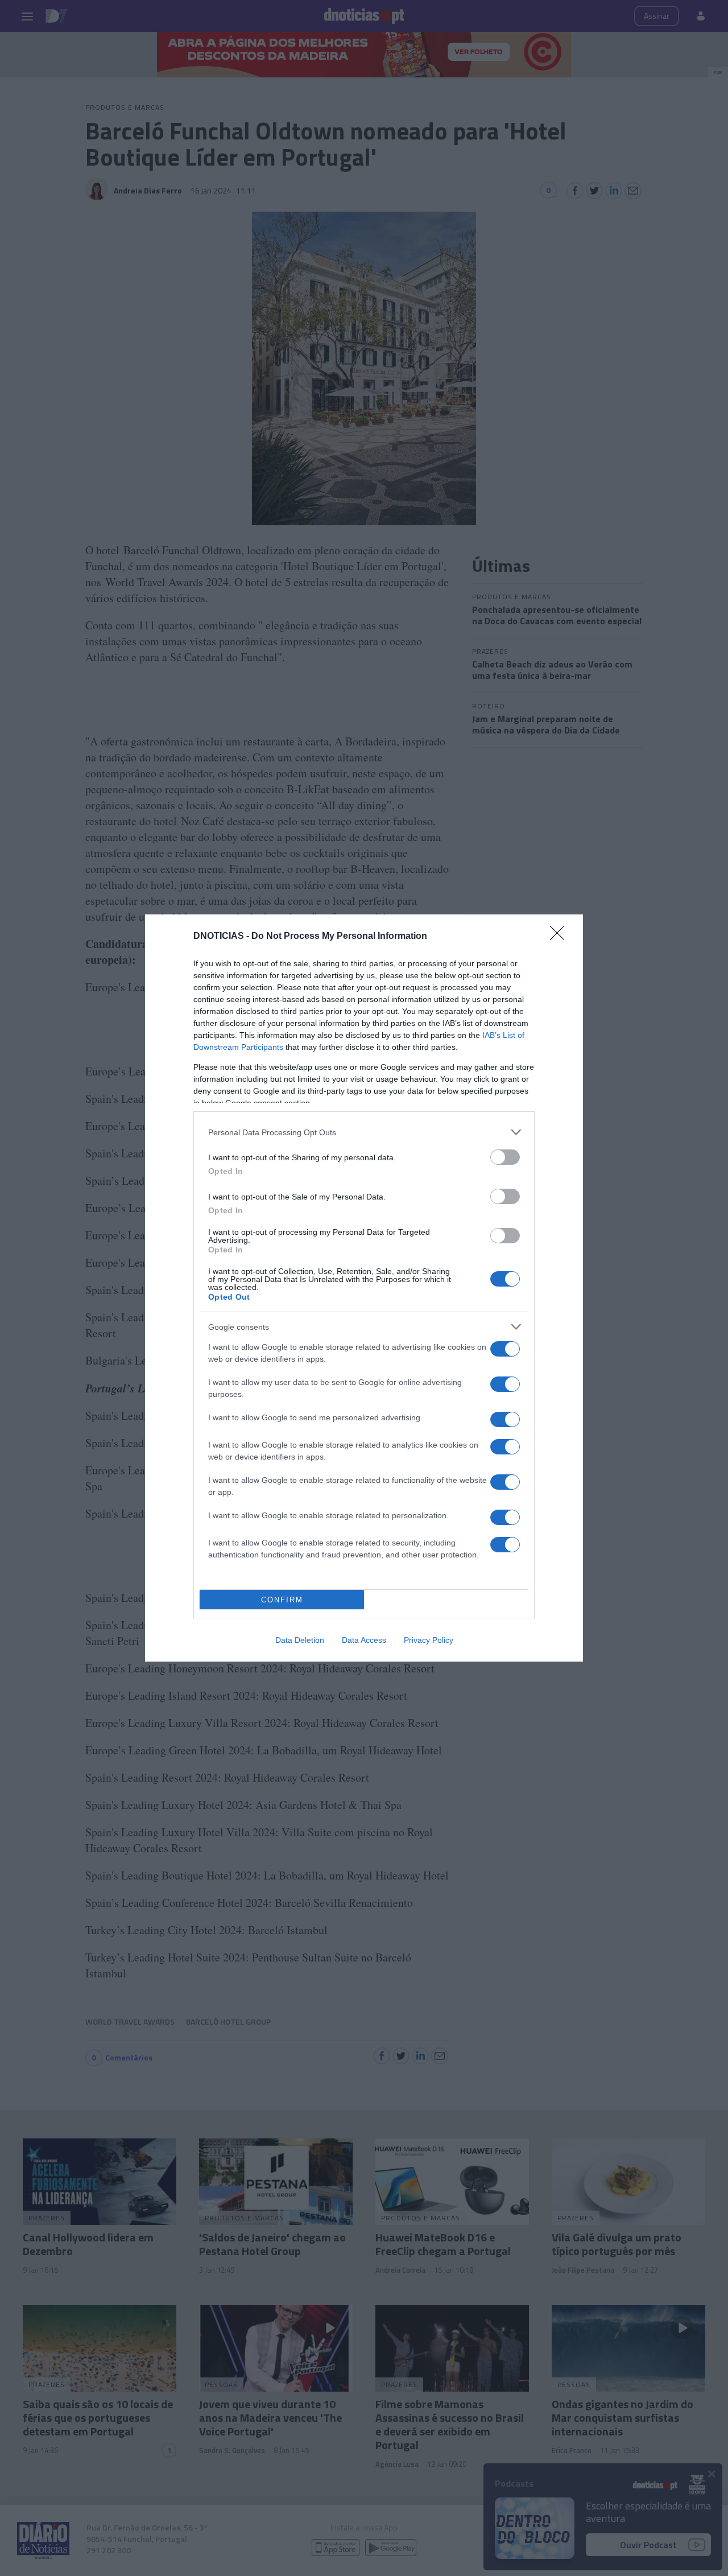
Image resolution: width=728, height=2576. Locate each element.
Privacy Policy (429, 1640)
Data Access (364, 1640)
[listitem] (364, 1132)
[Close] (561, 937)
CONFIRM (282, 1600)
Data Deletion (300, 1640)
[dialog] (364, 1288)
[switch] (505, 1157)
